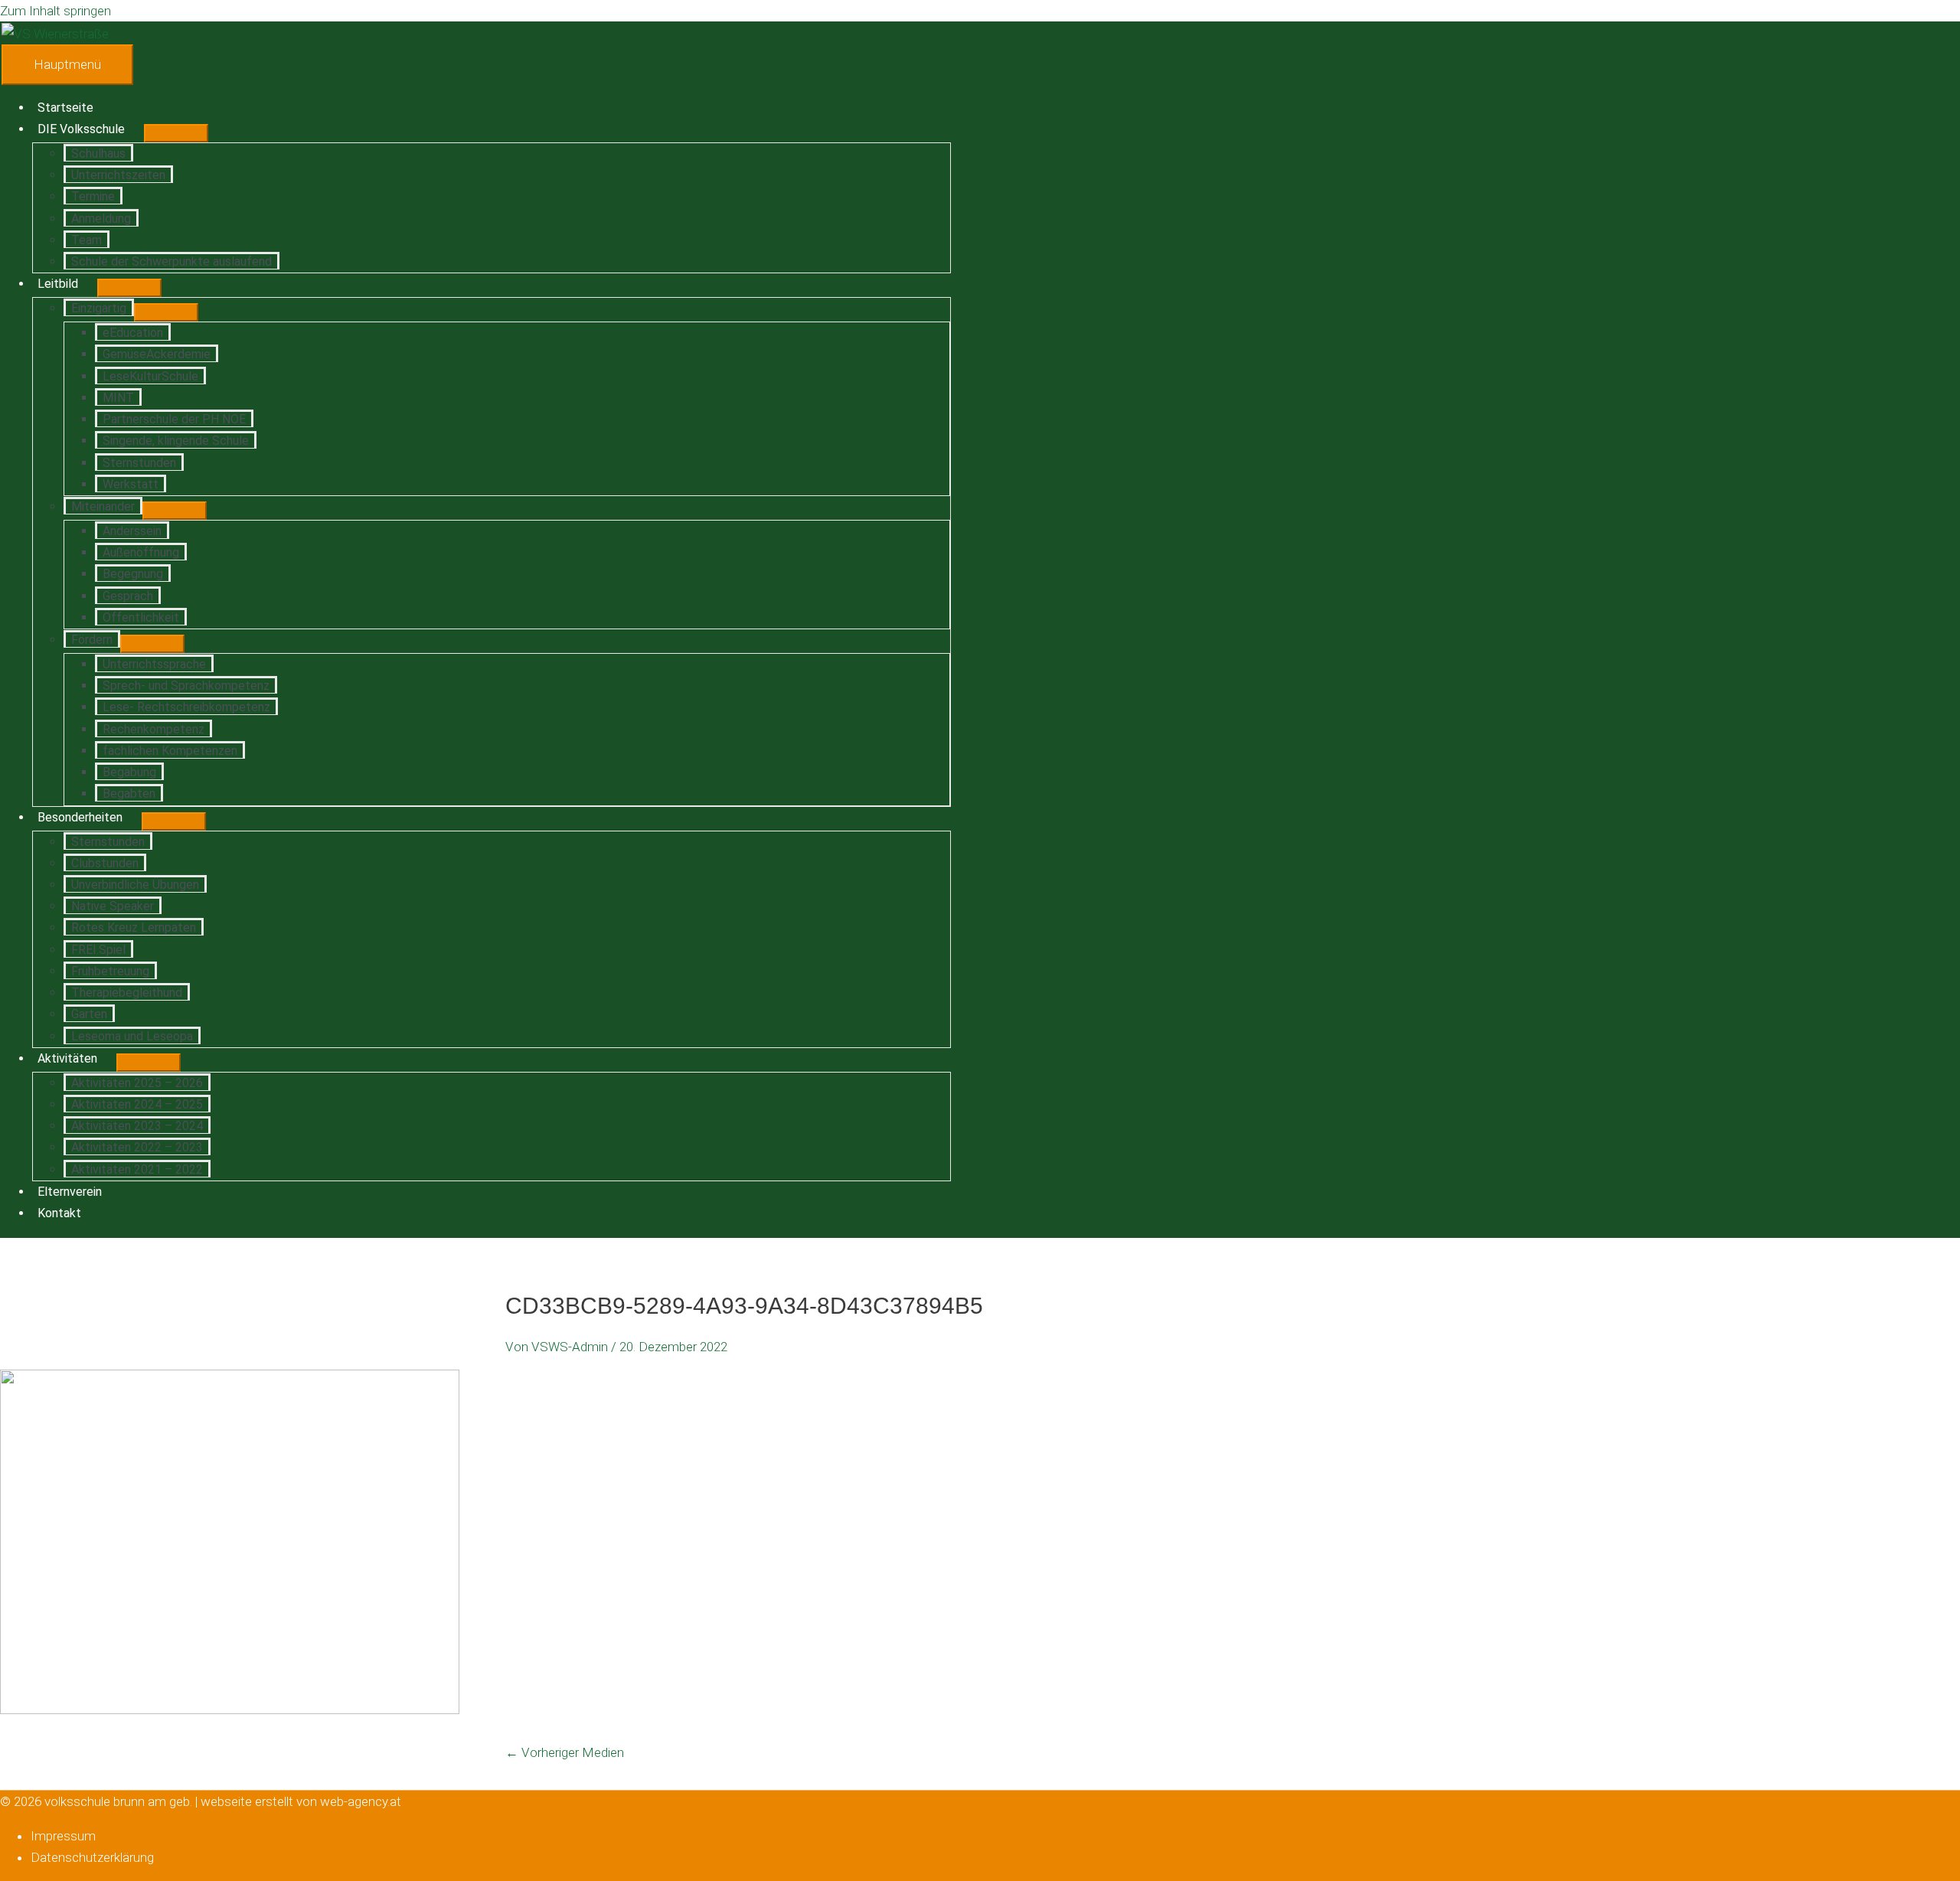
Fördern (92, 640)
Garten (89, 1014)
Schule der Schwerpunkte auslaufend (171, 261)
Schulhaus (98, 153)
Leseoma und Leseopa (132, 1036)
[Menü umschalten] (176, 133)
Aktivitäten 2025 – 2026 (137, 1083)
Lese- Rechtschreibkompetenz (186, 707)
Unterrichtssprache (154, 664)
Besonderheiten (80, 817)
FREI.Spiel (98, 950)
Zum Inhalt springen (56, 11)
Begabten (129, 794)
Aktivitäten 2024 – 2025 (137, 1104)
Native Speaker (113, 906)
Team (87, 240)
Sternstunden (139, 463)
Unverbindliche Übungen (135, 885)
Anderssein (132, 531)
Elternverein (70, 1192)
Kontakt (59, 1213)
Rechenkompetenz (154, 729)
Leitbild (58, 284)
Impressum (63, 1836)
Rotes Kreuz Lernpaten (134, 927)
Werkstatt (131, 484)
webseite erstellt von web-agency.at (301, 1801)
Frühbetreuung (110, 971)
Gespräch (128, 596)
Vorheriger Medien (565, 1752)
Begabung (129, 772)
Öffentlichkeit (141, 617)
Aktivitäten (67, 1058)
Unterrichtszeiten (118, 175)
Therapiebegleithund (127, 993)
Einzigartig (99, 308)
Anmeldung (101, 219)
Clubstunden (105, 863)
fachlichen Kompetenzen (170, 751)
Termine (93, 196)
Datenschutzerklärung (92, 1857)
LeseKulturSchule (150, 376)
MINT (118, 398)
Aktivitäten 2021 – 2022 (137, 1169)
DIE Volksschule (81, 129)
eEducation (133, 333)
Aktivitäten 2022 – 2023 (137, 1147)
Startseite (65, 108)
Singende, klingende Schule (176, 441)
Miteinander (103, 506)
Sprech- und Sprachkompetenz (186, 686)
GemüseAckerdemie (157, 354)
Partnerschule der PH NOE (174, 419)
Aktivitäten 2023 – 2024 (137, 1126)
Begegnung (133, 574)
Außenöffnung (141, 552)
